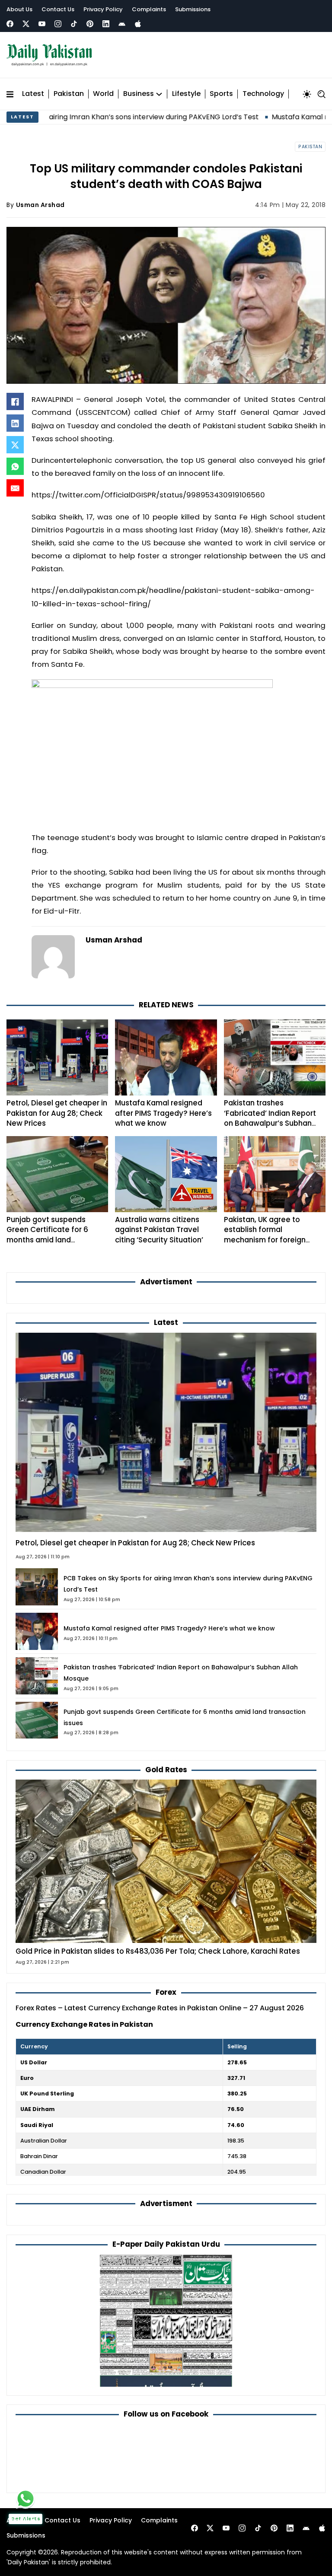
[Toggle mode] (307, 94)
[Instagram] (58, 24)
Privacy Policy (103, 9)
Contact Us (58, 9)
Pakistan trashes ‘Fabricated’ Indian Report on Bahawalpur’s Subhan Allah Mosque (270, 1118)
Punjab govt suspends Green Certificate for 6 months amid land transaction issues (47, 1235)
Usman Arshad (40, 205)
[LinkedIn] (15, 423)
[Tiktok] (74, 24)
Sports (221, 94)
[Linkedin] (106, 24)
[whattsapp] (26, 2499)
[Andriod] (122, 24)
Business (139, 94)
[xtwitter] (26, 24)
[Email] (15, 488)
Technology (263, 94)
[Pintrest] (90, 24)
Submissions (193, 9)
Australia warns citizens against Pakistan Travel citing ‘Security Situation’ (159, 1230)
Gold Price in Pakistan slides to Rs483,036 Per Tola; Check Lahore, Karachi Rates (158, 1951)
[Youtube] (42, 24)
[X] (15, 445)
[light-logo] (51, 55)
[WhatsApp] (15, 466)
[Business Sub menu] (159, 94)
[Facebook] (10, 24)
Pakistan (69, 94)
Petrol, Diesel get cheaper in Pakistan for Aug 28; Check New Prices (57, 1113)
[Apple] (138, 24)
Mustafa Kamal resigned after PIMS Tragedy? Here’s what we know (163, 1113)
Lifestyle (186, 94)
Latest (33, 94)
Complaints (149, 9)
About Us (19, 9)
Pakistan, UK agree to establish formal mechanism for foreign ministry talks (265, 1235)
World (103, 94)
